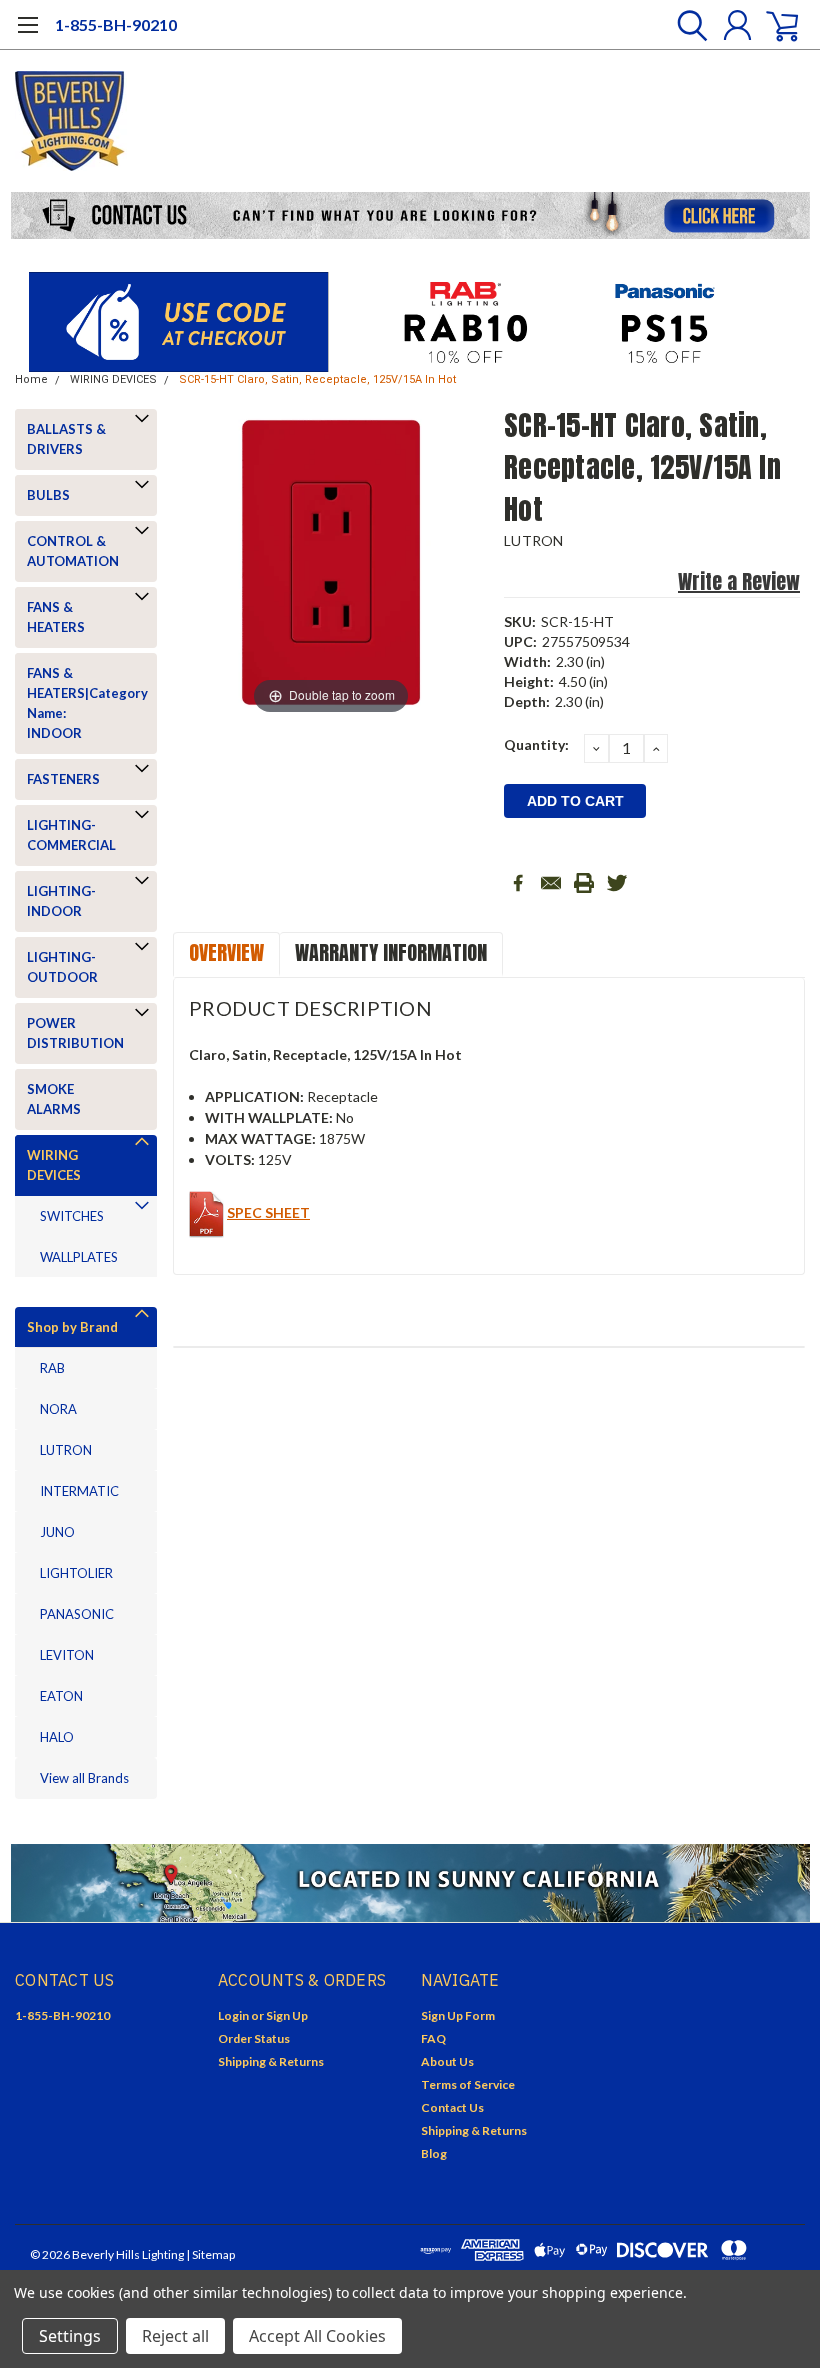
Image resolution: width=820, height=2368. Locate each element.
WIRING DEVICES (113, 379)
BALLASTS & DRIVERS (66, 439)
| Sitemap (210, 2254)
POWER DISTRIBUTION (75, 1033)
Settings (70, 2336)
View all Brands (84, 1778)
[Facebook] (518, 883)
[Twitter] (617, 883)
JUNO (57, 1532)
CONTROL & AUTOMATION (73, 551)
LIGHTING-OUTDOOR (62, 967)
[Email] (551, 883)
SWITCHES (72, 1216)
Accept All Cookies (317, 2336)
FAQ (433, 2038)
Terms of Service (468, 2084)
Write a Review (739, 581)
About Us (447, 2061)
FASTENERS (63, 779)
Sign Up (287, 2015)
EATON (61, 1696)
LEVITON (67, 1655)
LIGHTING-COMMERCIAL (71, 835)
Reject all (175, 2336)
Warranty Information (391, 952)
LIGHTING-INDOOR (61, 901)
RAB (52, 1368)
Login (233, 2015)
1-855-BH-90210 (116, 24)
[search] (687, 25)
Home (31, 379)
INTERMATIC (79, 1491)
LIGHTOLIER (76, 1573)
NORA (58, 1409)
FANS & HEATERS (56, 617)
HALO (57, 1737)
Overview (226, 952)
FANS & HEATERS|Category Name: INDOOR (81, 703)
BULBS (48, 495)
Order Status (254, 2038)
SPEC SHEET (268, 1212)
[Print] (584, 883)
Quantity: (536, 744)
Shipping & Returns (271, 2061)
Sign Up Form (458, 2015)
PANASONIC (77, 1614)
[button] (410, 215)
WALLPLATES (79, 1257)
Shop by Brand (72, 1327)
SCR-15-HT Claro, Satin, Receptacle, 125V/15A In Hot (317, 379)
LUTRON (66, 1450)
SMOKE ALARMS (54, 1099)
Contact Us (452, 2107)
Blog (434, 2153)
